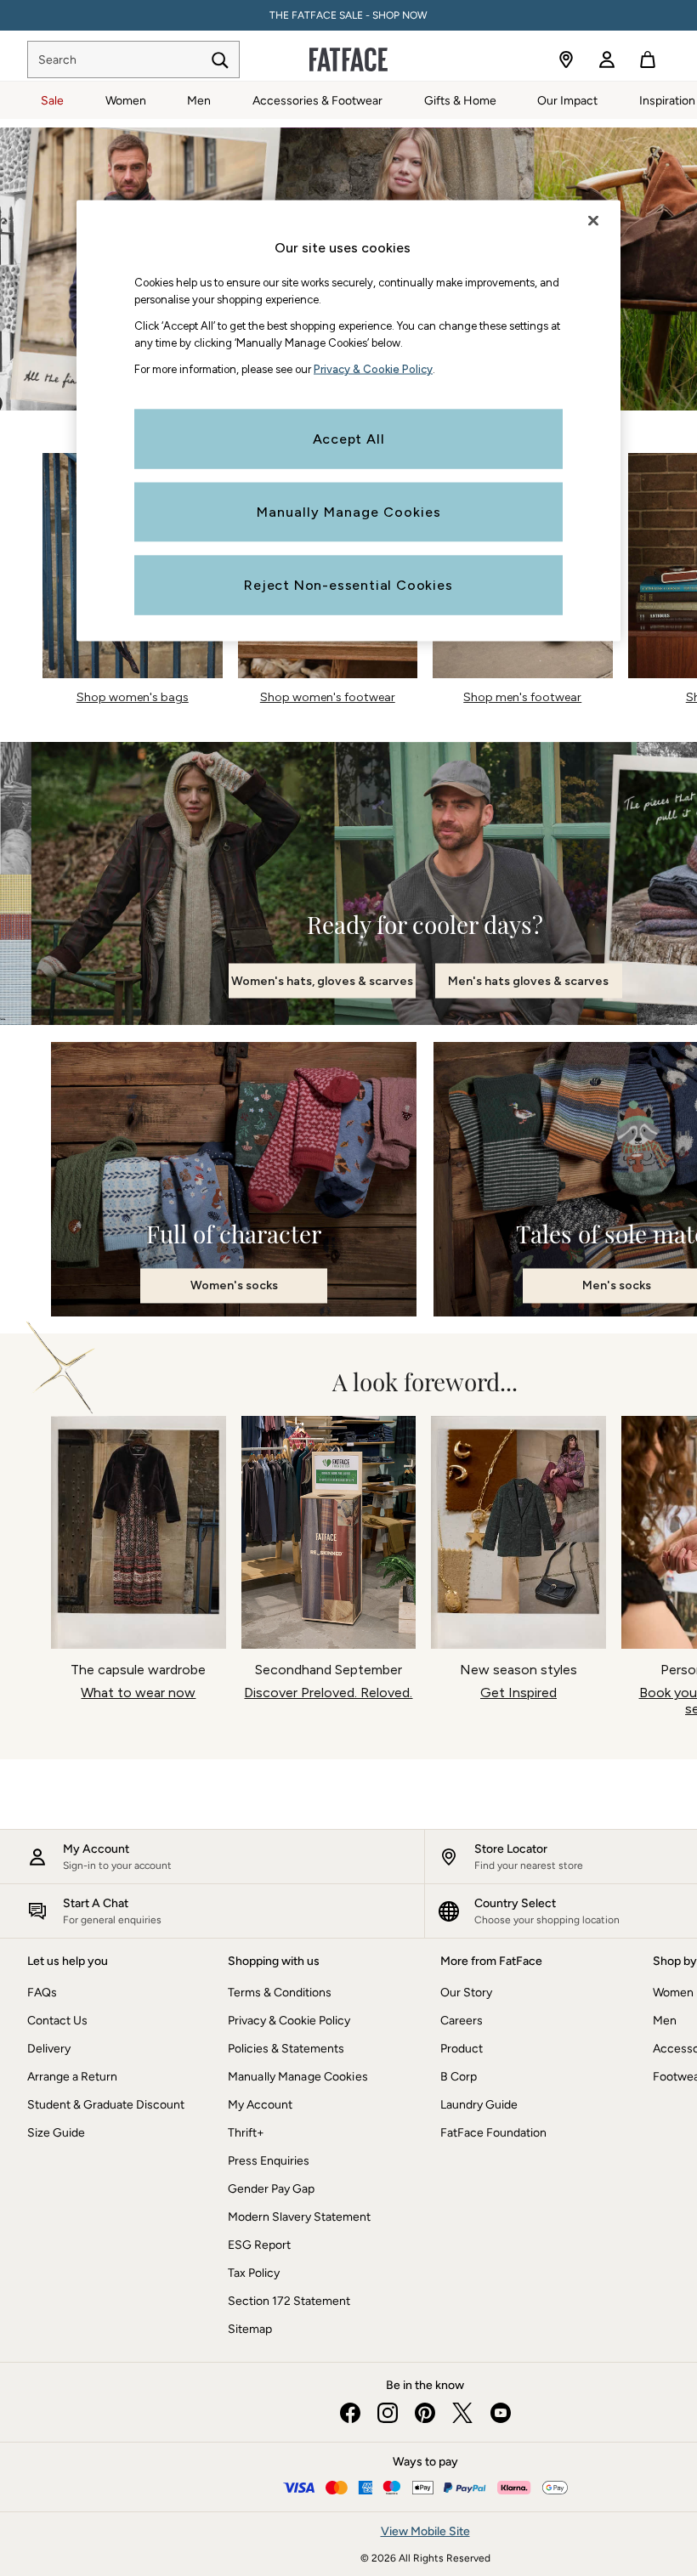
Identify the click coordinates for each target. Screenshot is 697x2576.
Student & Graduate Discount (106, 2105)
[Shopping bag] (648, 59)
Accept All (349, 438)
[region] (348, 421)
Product (462, 2049)
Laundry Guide (479, 2105)
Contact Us (57, 2021)
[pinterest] (425, 2413)
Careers (462, 2021)
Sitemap (250, 2329)
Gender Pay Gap (271, 2189)
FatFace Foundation (493, 2133)
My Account (260, 2105)
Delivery (49, 2049)
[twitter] (462, 2413)
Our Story (466, 1993)
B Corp (459, 2077)
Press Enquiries (269, 2161)
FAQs (42, 1993)
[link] (607, 59)
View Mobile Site (425, 2531)
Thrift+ (246, 2133)
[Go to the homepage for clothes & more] (348, 59)
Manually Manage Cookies (298, 2077)
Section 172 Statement (289, 2301)
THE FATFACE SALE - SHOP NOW (348, 15)
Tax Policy (254, 2273)
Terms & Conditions (280, 1993)
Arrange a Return (72, 2077)
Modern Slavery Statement (299, 2217)
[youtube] (500, 2413)
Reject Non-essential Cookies (348, 584)
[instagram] (388, 2413)
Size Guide (56, 2133)
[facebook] (350, 2413)
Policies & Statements (286, 2049)
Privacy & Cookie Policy (289, 2021)
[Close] (593, 221)
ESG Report (259, 2245)
